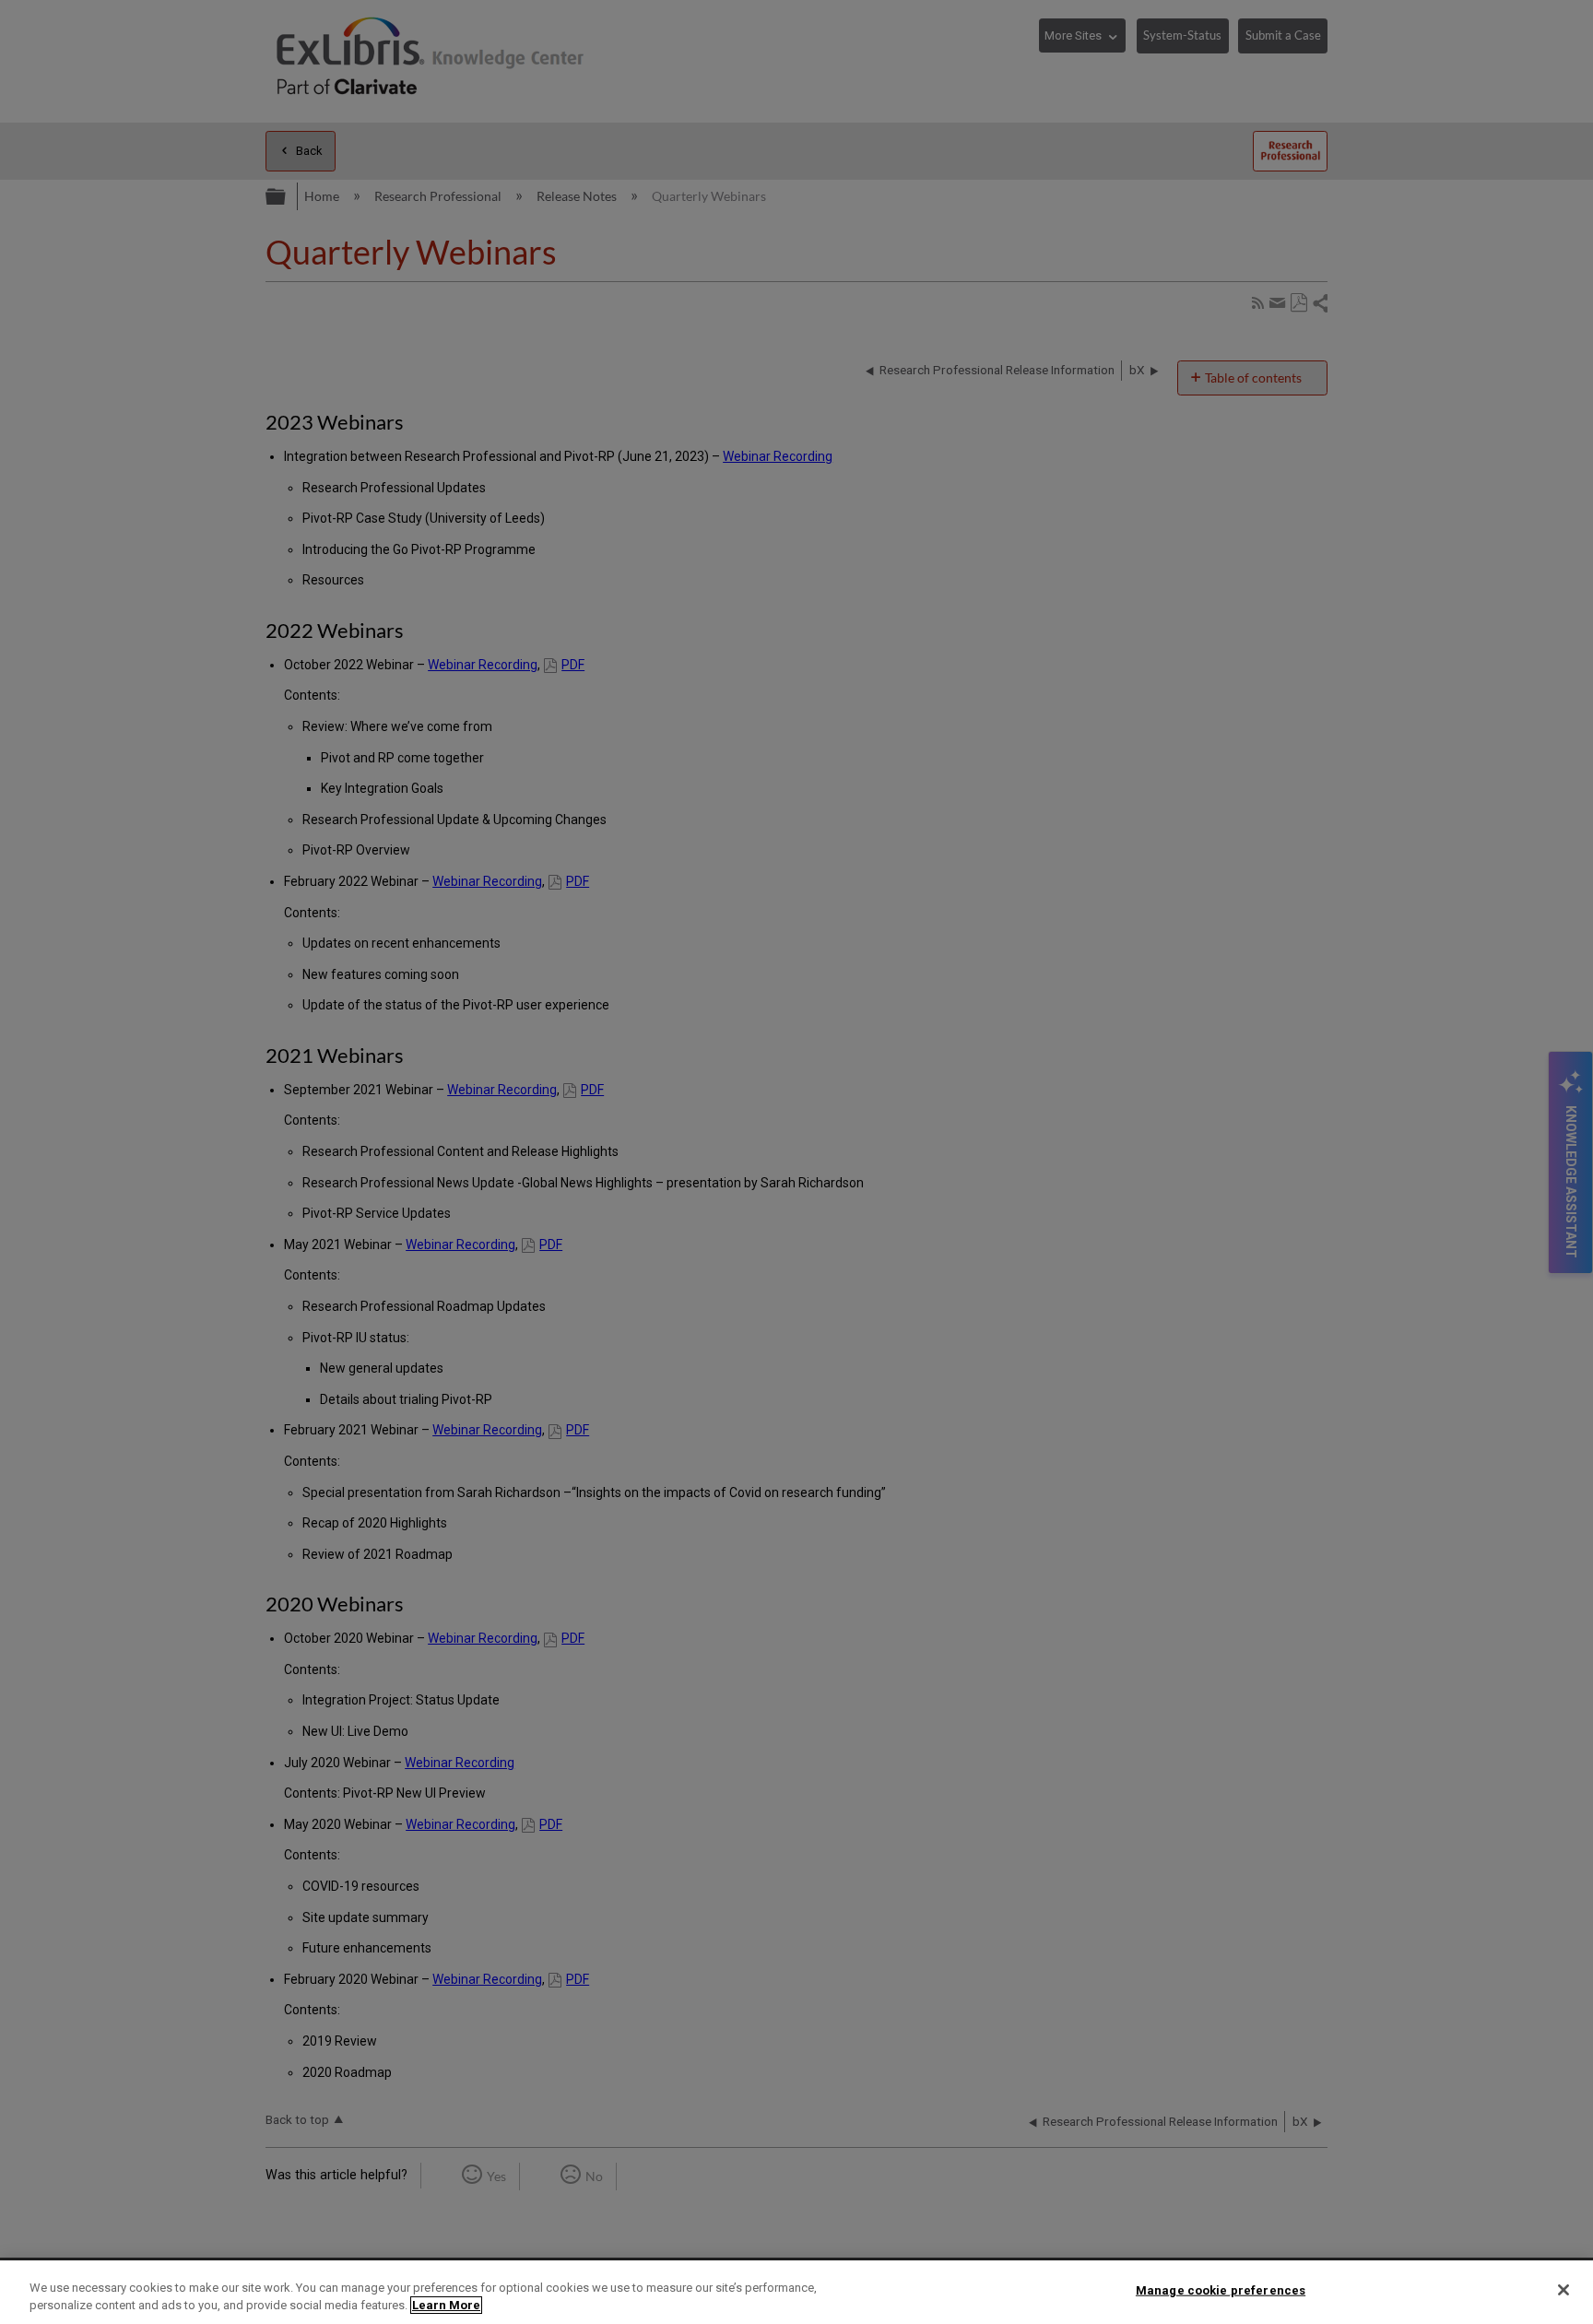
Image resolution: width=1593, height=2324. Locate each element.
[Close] (1563, 2290)
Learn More (446, 2305)
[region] (796, 2292)
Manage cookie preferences (1221, 2290)
